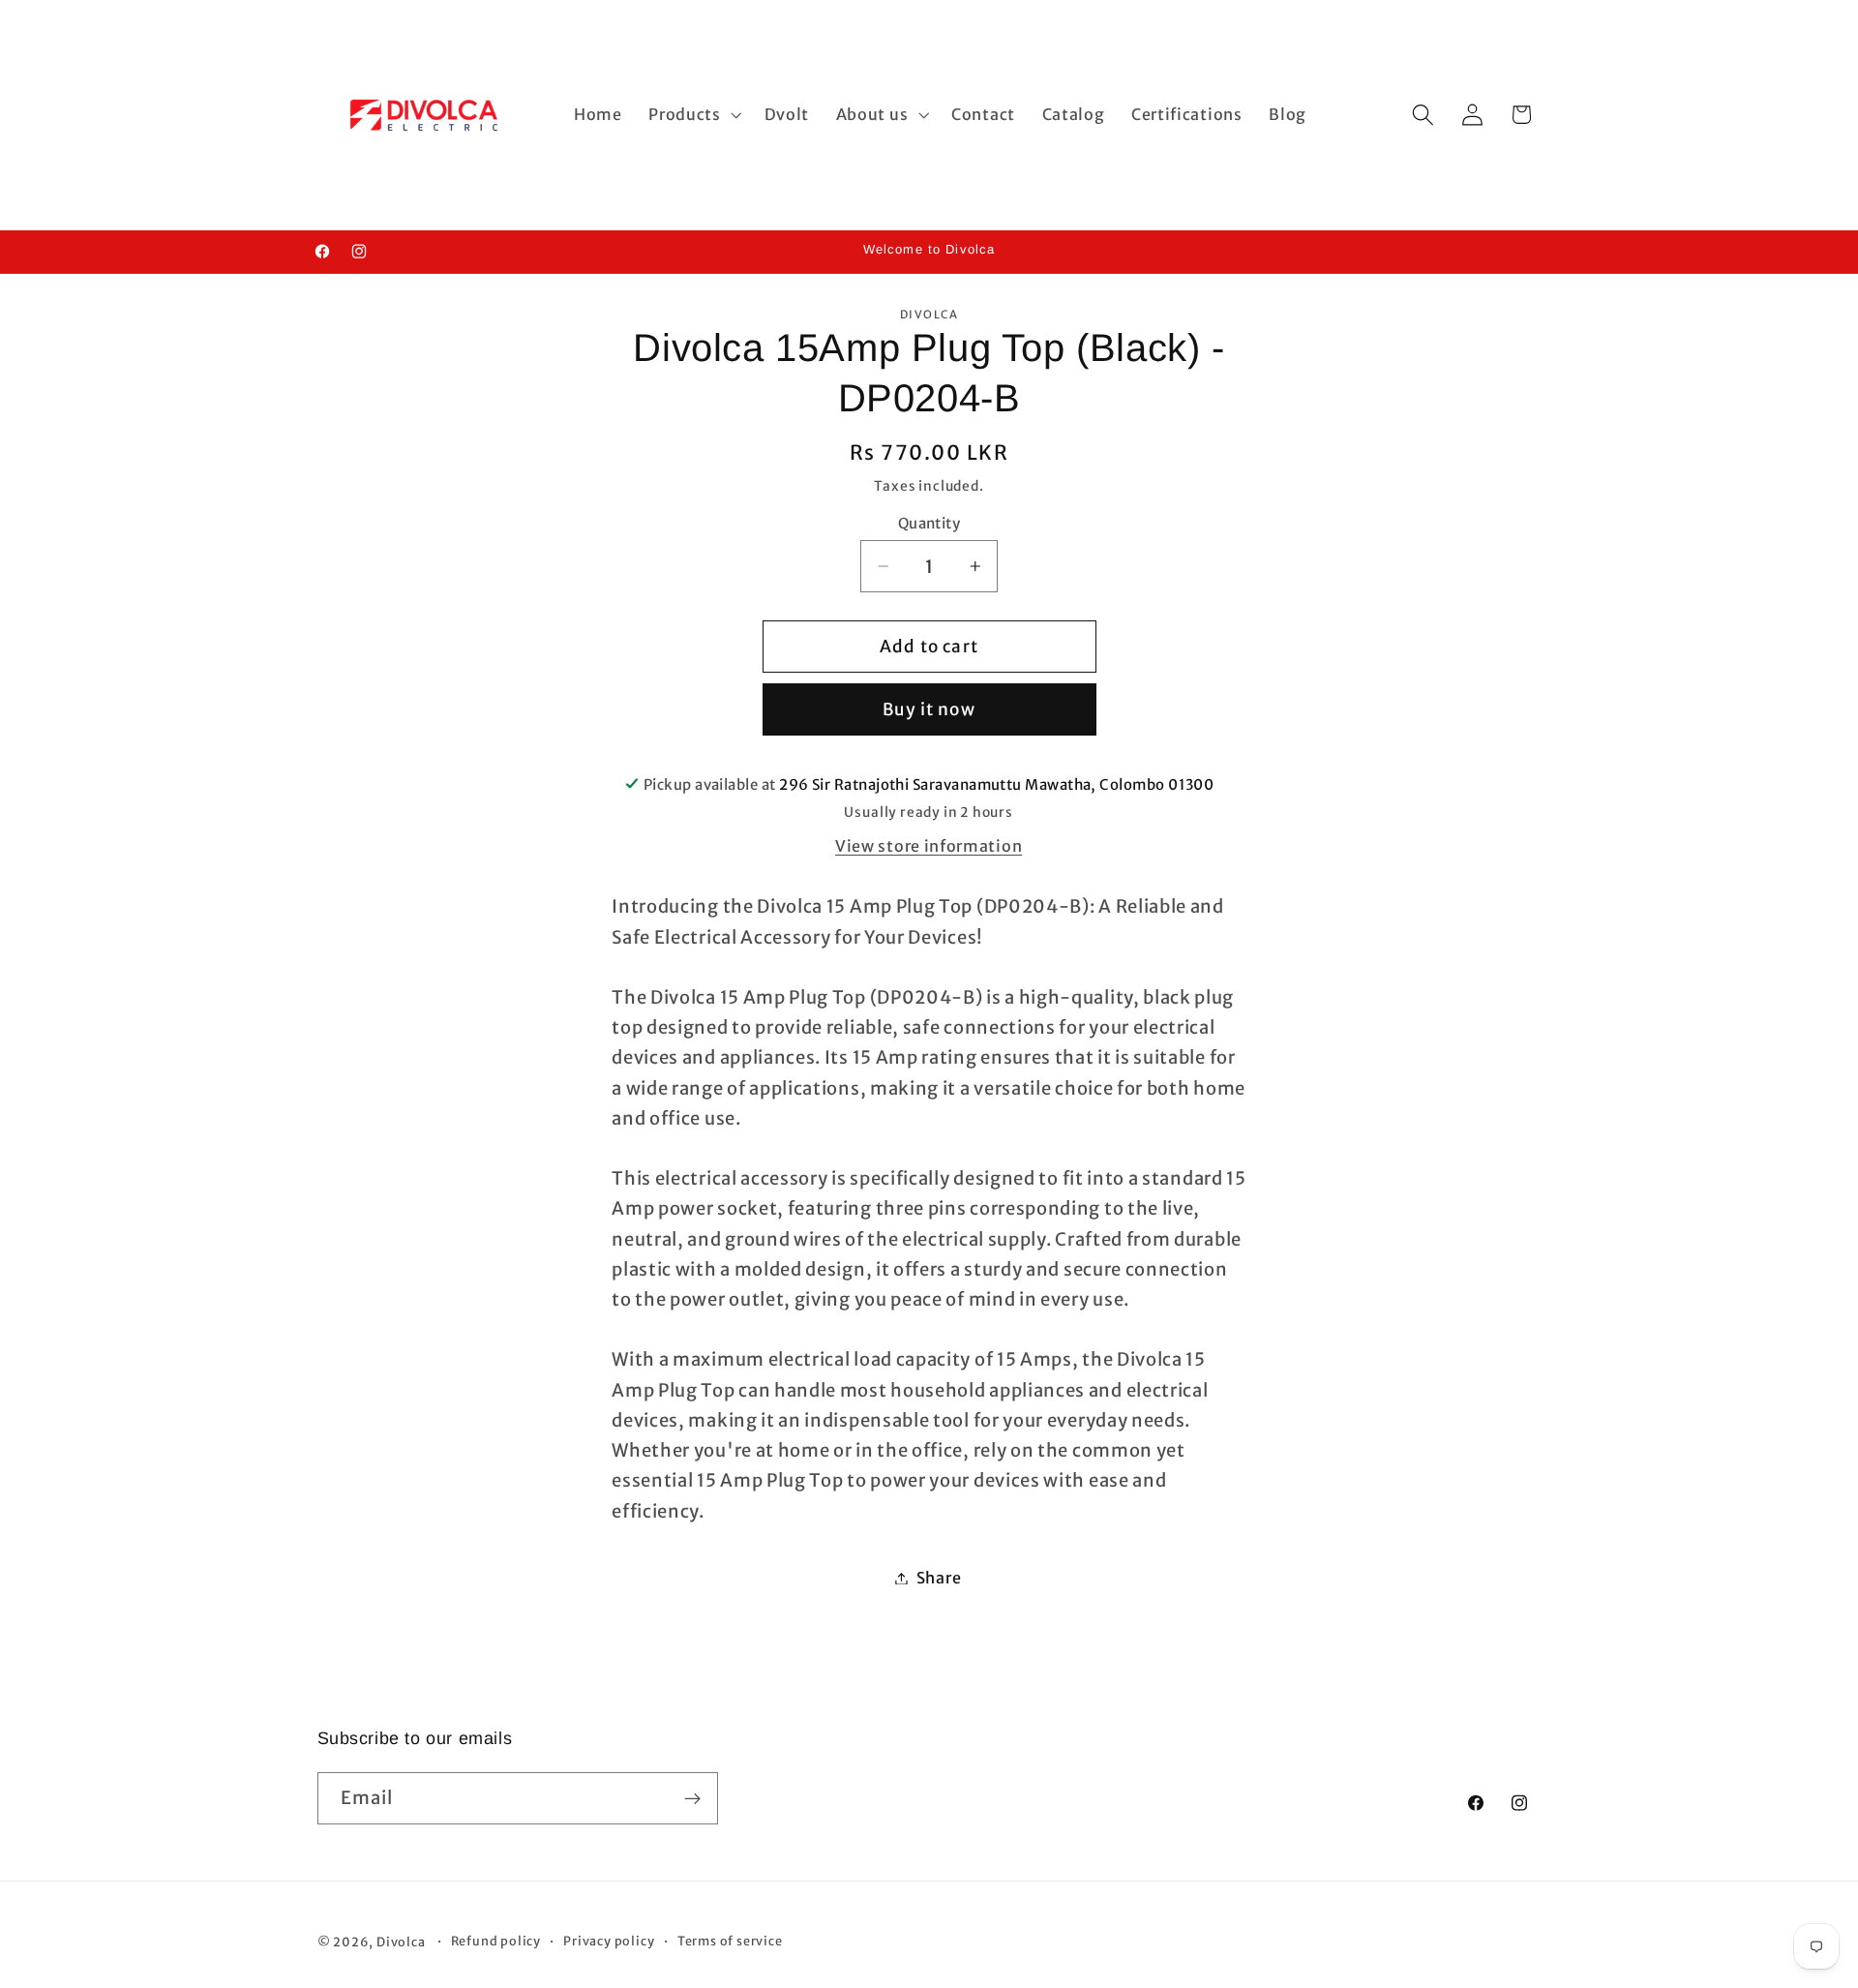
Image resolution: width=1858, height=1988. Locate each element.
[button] (692, 115)
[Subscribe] (692, 1799)
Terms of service (730, 1942)
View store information (929, 845)
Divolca (401, 1943)
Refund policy (496, 1942)
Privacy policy (609, 1942)
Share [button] (939, 1578)
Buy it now (929, 709)
